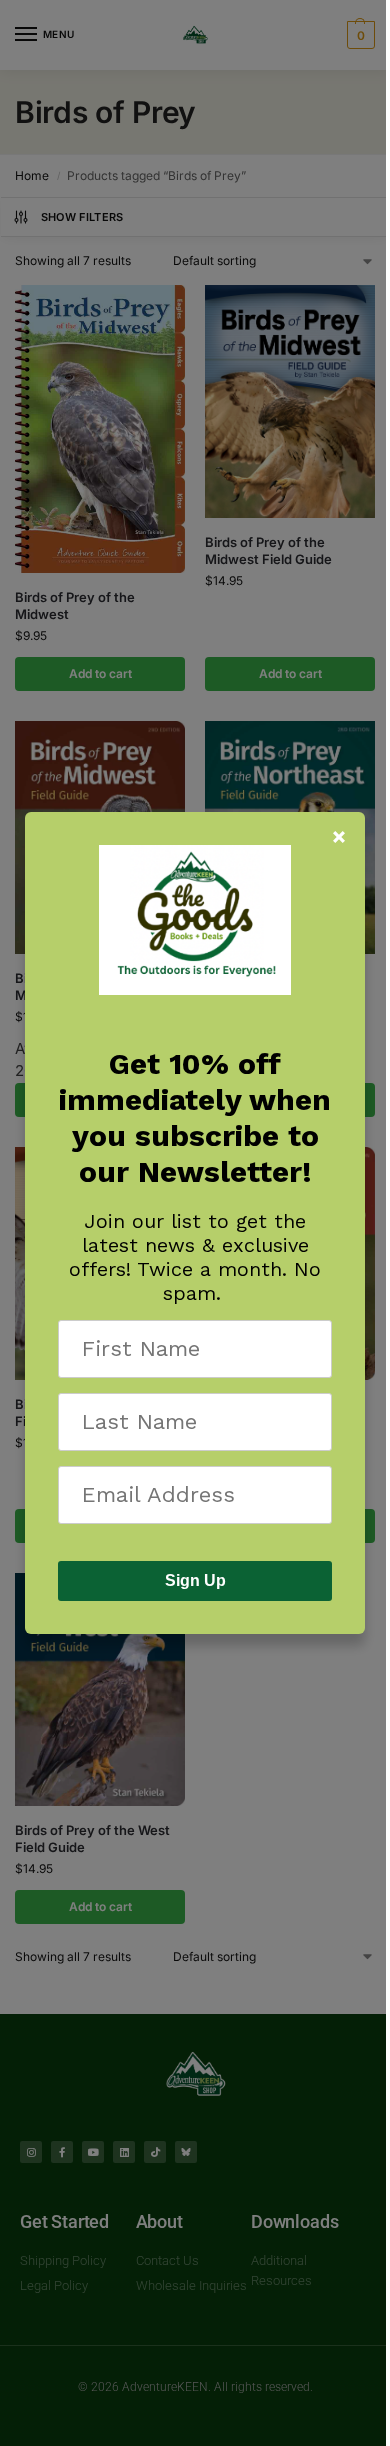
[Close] (339, 837)
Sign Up (195, 1580)
